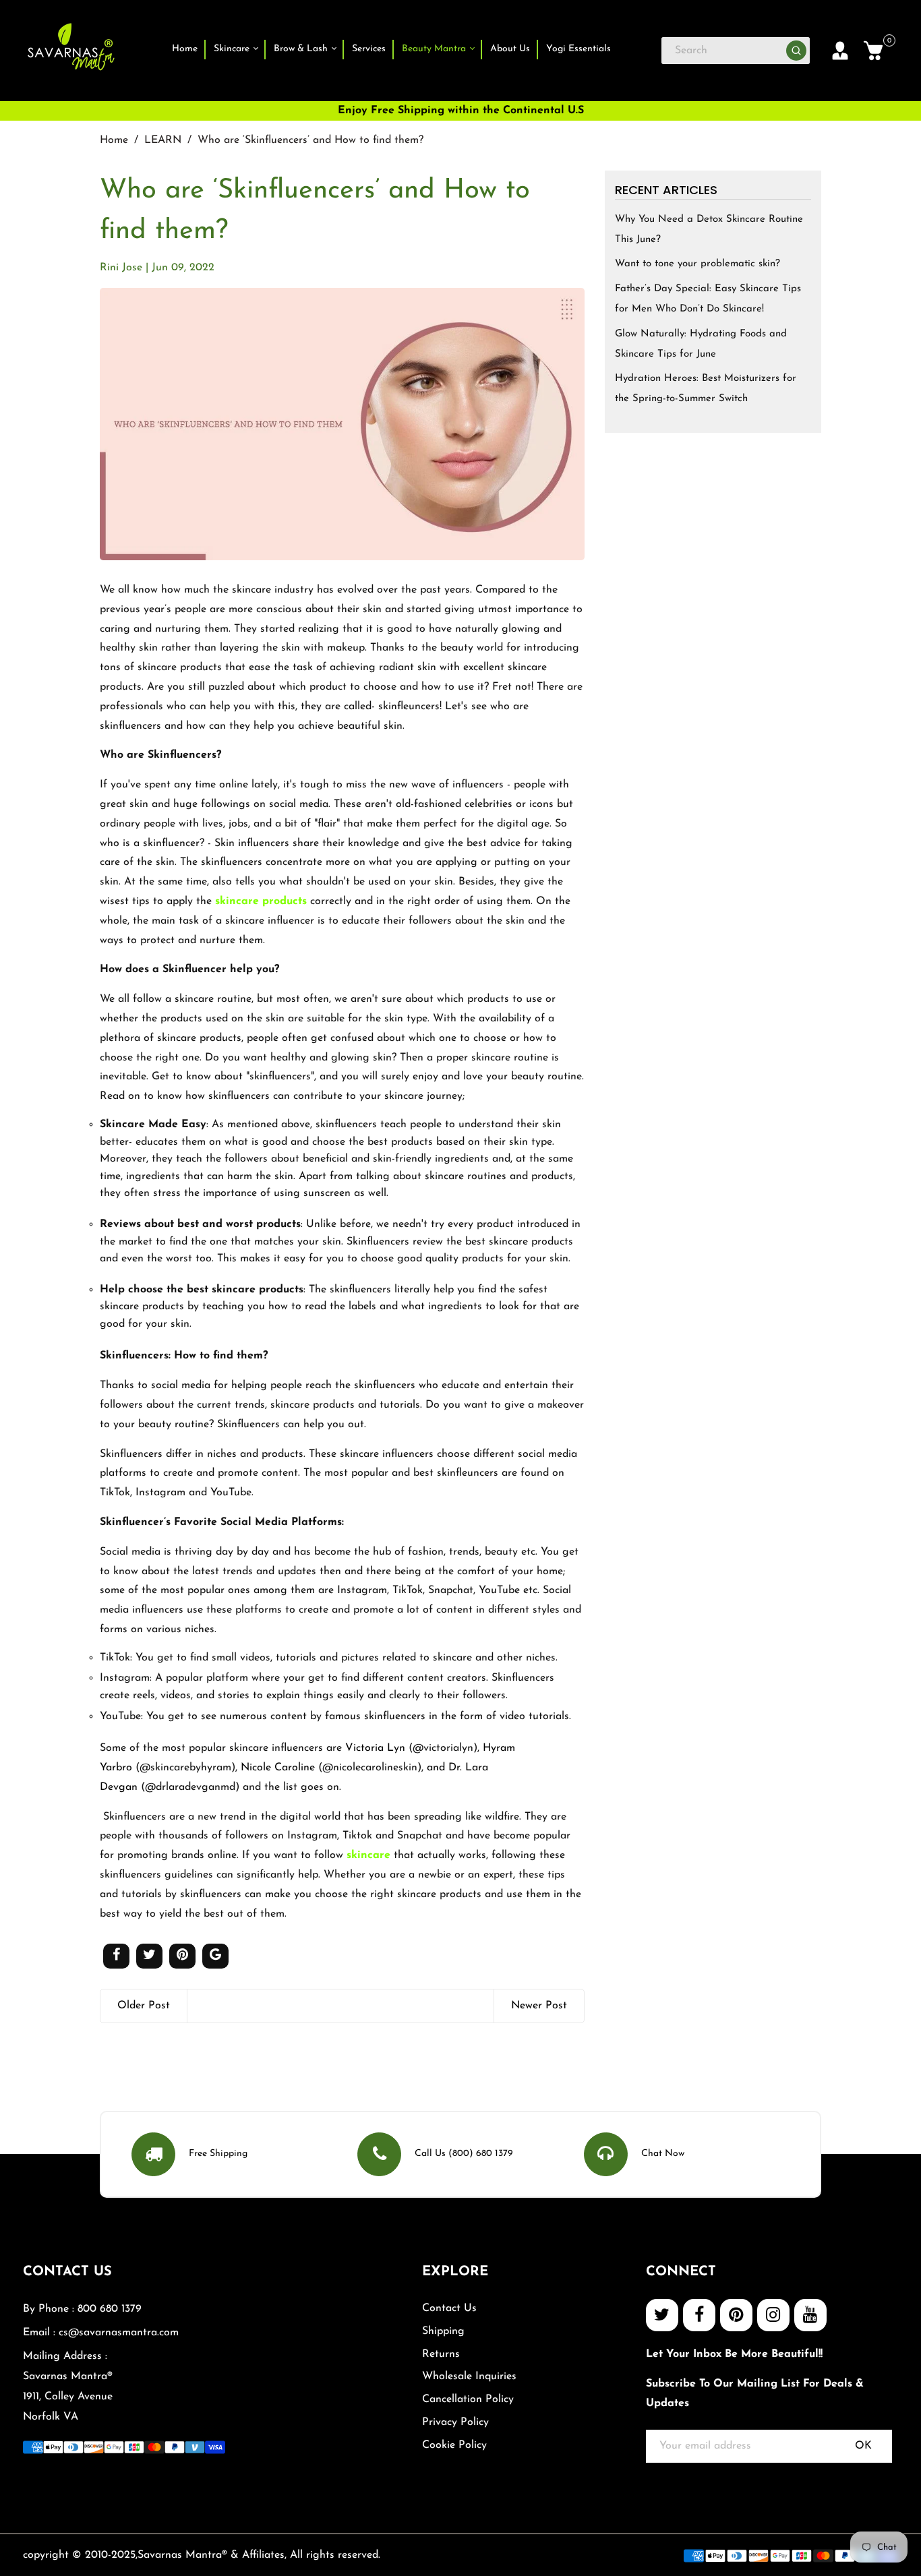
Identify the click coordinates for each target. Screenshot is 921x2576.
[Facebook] (699, 2315)
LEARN (163, 140)
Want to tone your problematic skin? (697, 264)
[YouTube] (810, 2315)
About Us (510, 49)
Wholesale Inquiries (469, 2376)
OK (863, 2446)
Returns (441, 2354)
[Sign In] (840, 51)
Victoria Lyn (375, 1748)
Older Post (144, 2006)
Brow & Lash (302, 49)
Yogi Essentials (578, 49)
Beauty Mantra (435, 49)
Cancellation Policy (468, 2399)
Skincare (233, 49)
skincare (368, 1855)
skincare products (261, 901)
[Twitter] (662, 2315)
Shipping (443, 2331)
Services (369, 49)
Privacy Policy (455, 2422)
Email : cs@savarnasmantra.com (101, 2333)
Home (185, 49)
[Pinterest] (736, 2315)
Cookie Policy (454, 2445)
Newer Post (539, 2006)
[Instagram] (773, 2315)
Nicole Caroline (278, 1768)
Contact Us (449, 2308)
